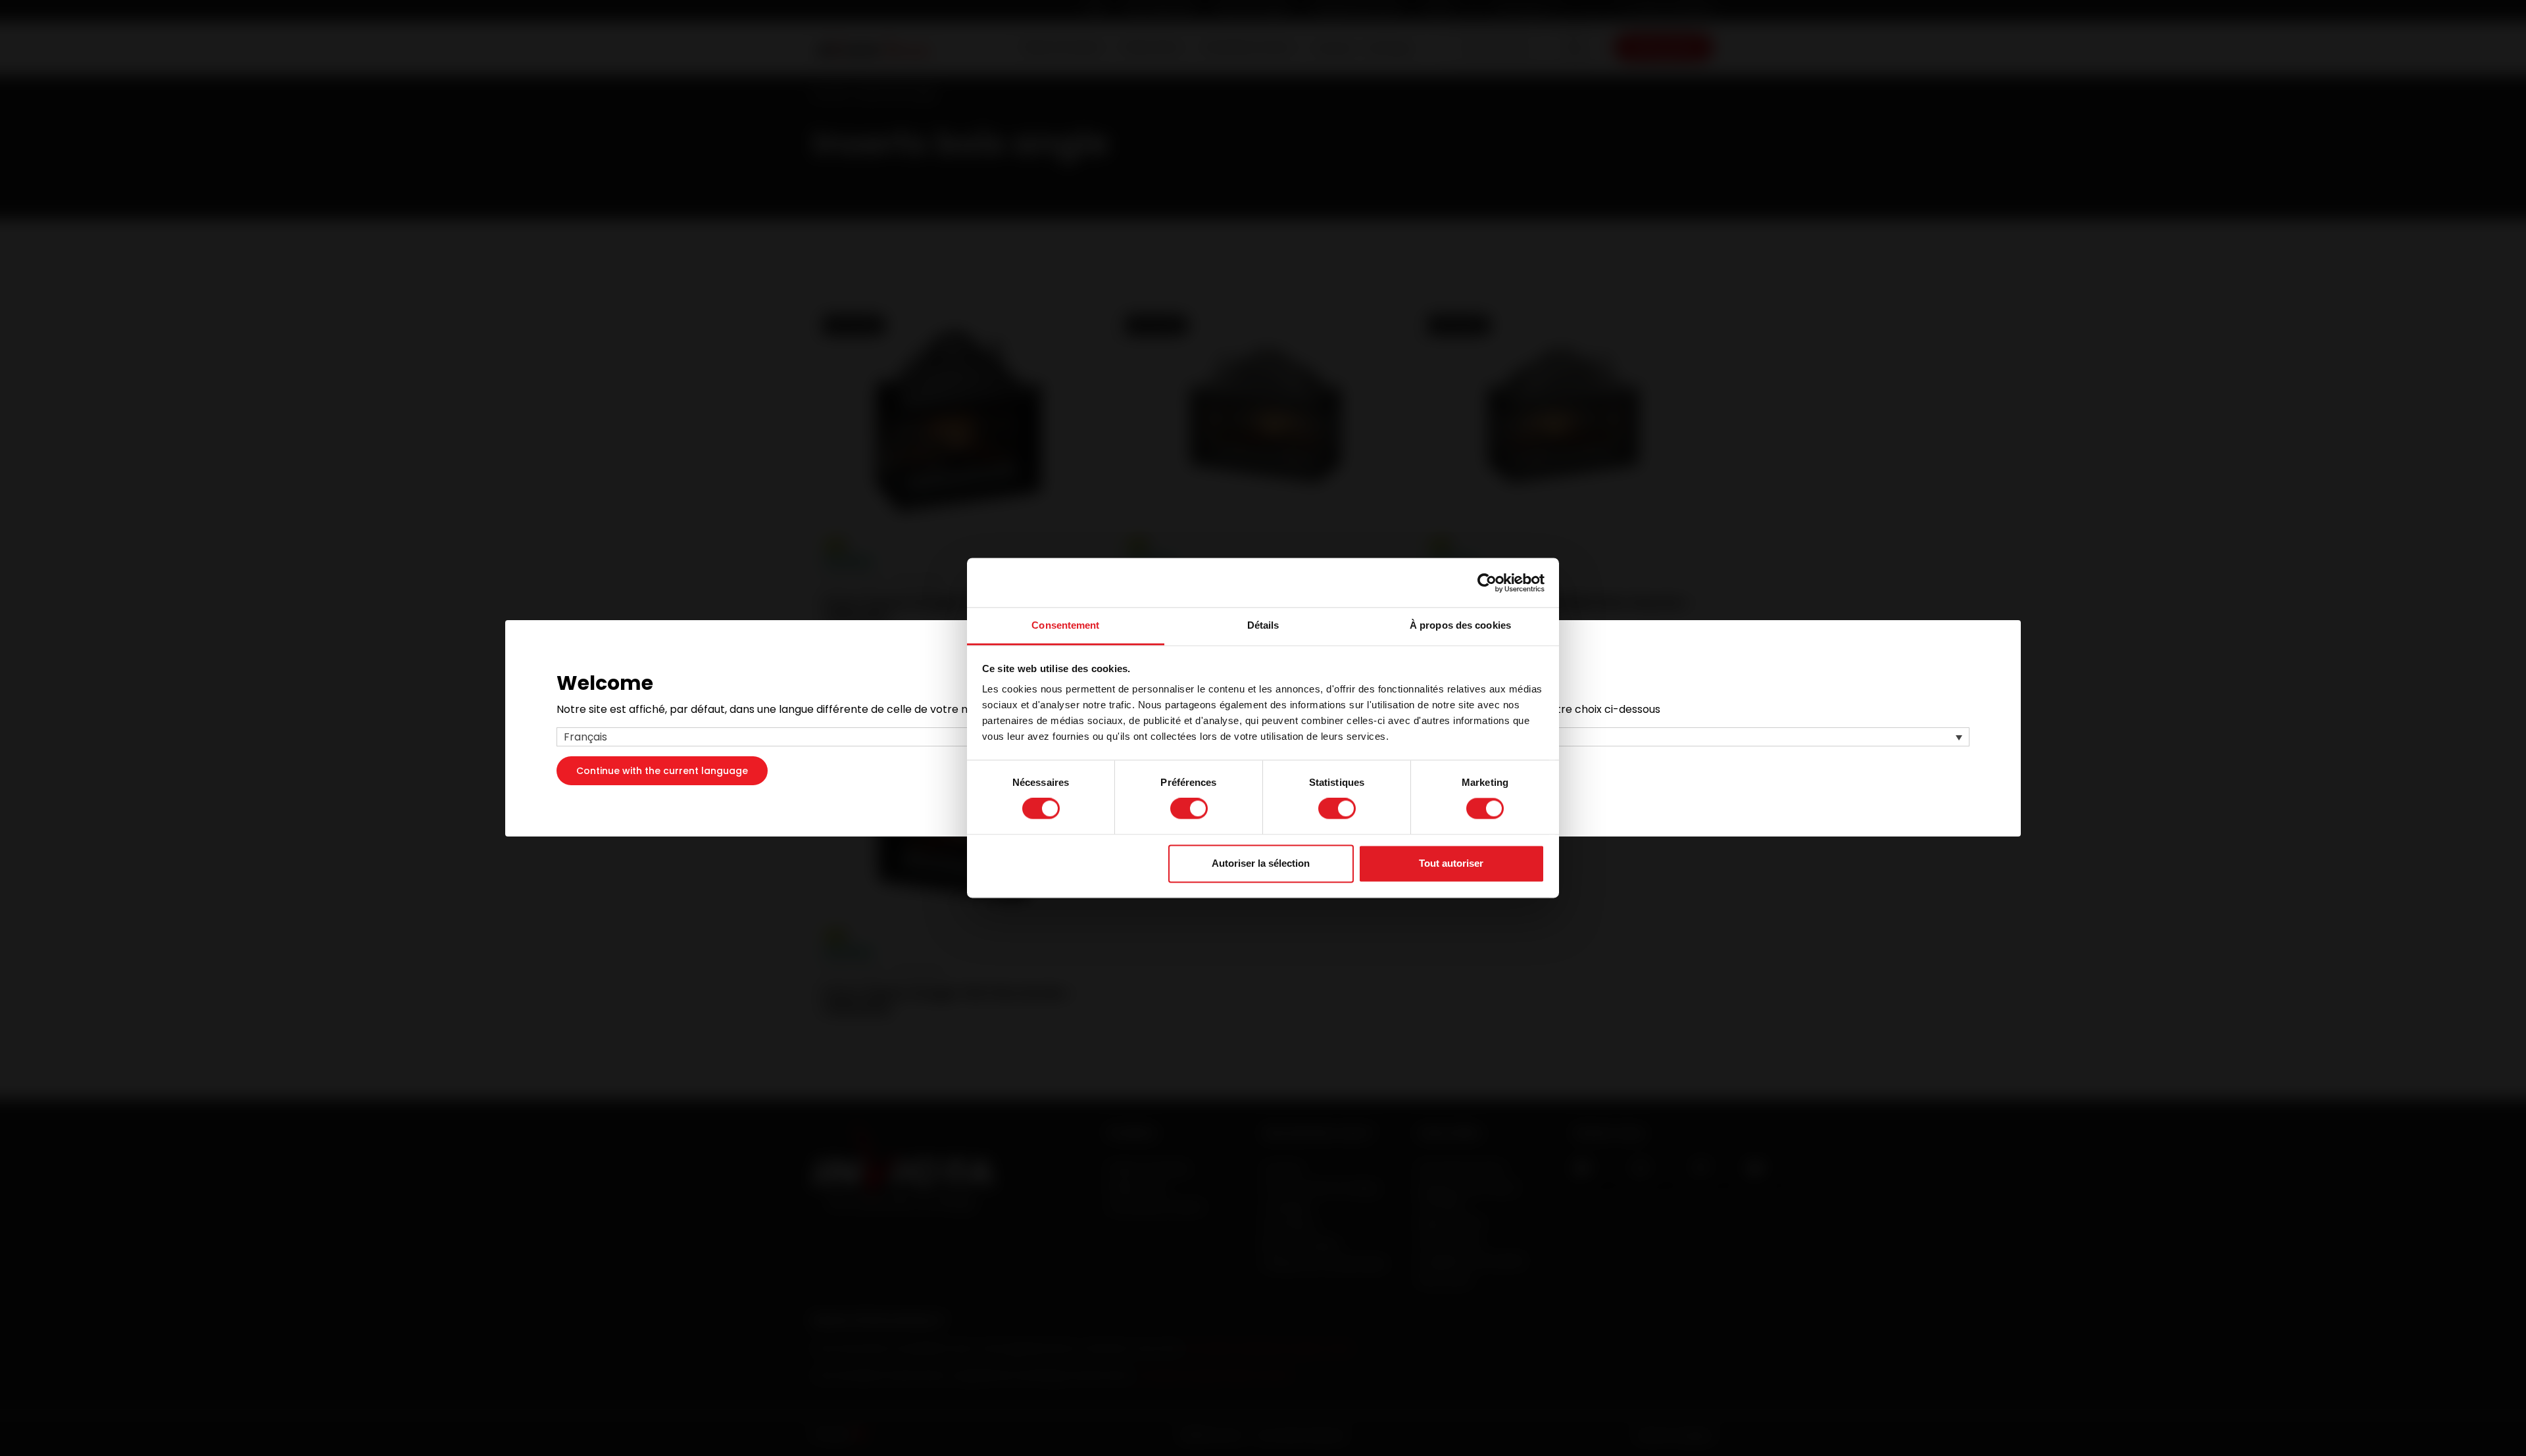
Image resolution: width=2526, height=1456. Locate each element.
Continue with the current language (662, 770)
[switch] (1189, 809)
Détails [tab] (1263, 625)
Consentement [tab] (1065, 625)
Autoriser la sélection (1261, 863)
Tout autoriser (1451, 863)
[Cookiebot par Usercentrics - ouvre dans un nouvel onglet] (1487, 583)
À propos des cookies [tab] (1460, 625)
